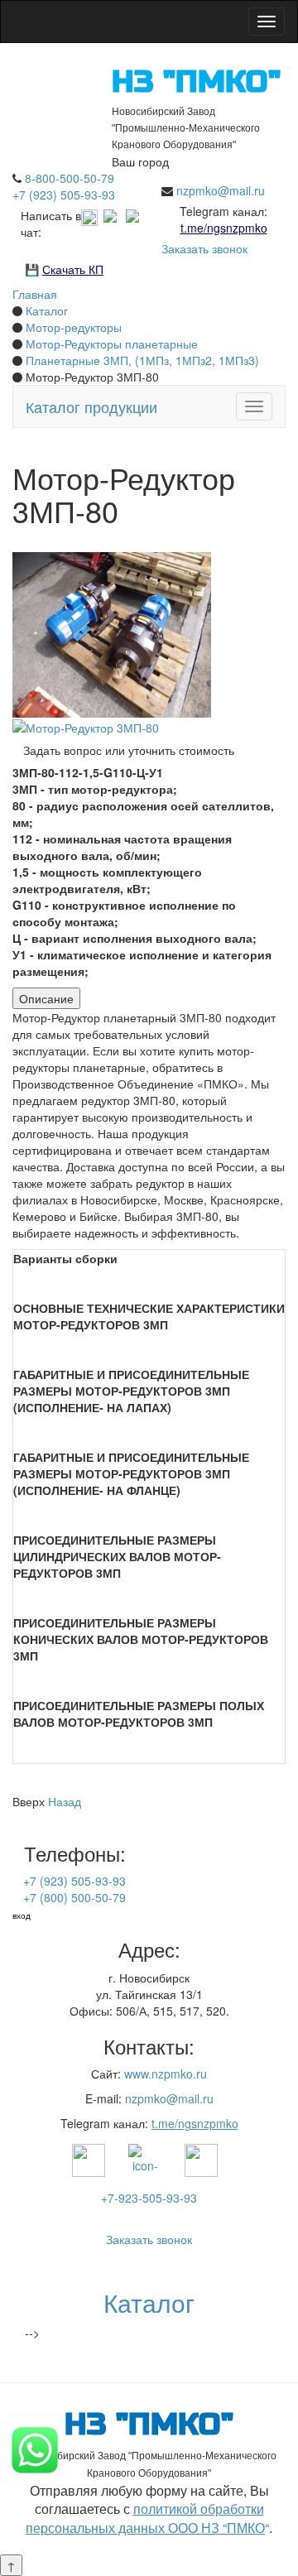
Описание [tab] (46, 998)
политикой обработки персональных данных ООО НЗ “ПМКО (145, 2518)
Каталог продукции (91, 406)
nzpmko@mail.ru (221, 190)
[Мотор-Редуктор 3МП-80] (86, 726)
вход (22, 1915)
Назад (65, 1801)
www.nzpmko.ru (166, 2074)
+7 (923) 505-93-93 (64, 195)
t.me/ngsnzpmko (224, 228)
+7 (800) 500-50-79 (74, 1897)
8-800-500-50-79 (70, 178)
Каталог (149, 2302)
